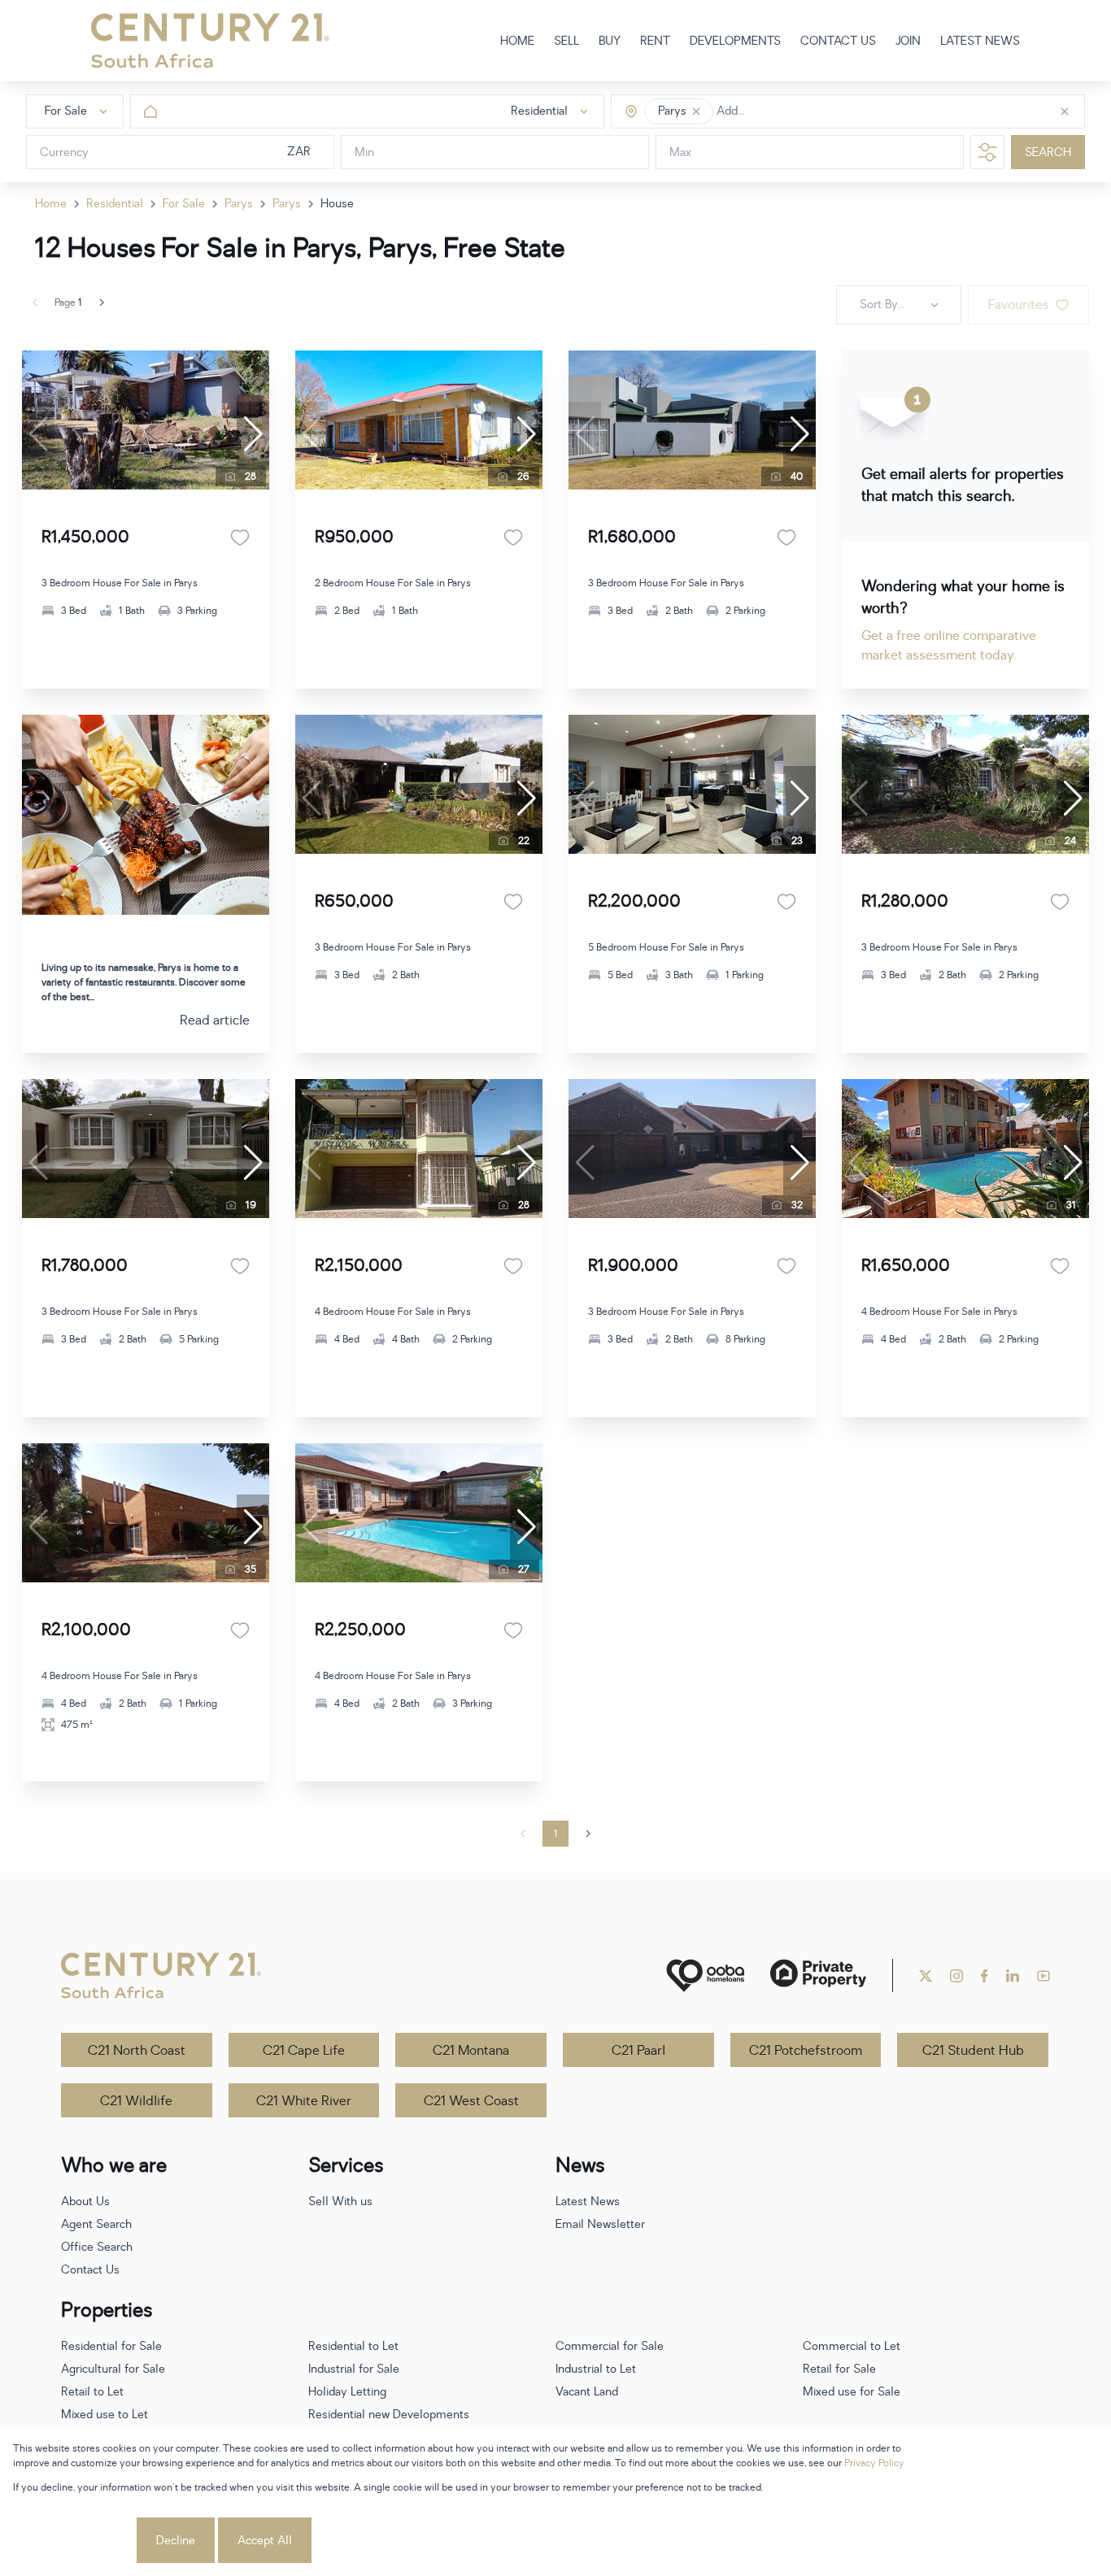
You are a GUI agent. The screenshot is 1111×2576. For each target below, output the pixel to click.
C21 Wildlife (136, 2101)
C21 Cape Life (304, 2051)
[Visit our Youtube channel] (1043, 1976)
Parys (239, 204)
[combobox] (785, 112)
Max (680, 152)
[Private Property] (818, 1976)
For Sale (184, 204)
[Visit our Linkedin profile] (1013, 1976)
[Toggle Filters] (987, 152)
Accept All (265, 2541)
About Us (85, 2202)
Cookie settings (73, 2541)
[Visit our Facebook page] (985, 1976)
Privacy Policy (874, 2463)
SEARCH (1048, 152)
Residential (115, 204)
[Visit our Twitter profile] (926, 1976)
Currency (64, 152)
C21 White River (304, 2101)
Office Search (97, 2247)
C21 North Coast (137, 2051)
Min (364, 152)
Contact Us (90, 2270)
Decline (176, 2541)
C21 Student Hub (973, 2051)
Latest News (588, 2202)
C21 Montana (471, 2051)
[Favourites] (240, 537)
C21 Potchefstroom (806, 2051)
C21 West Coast (471, 2101)
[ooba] (705, 1976)
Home (51, 204)
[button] (696, 111)
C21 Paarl (638, 2051)
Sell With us (340, 2202)
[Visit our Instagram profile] (956, 1976)
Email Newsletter (600, 2224)
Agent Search (96, 2224)
